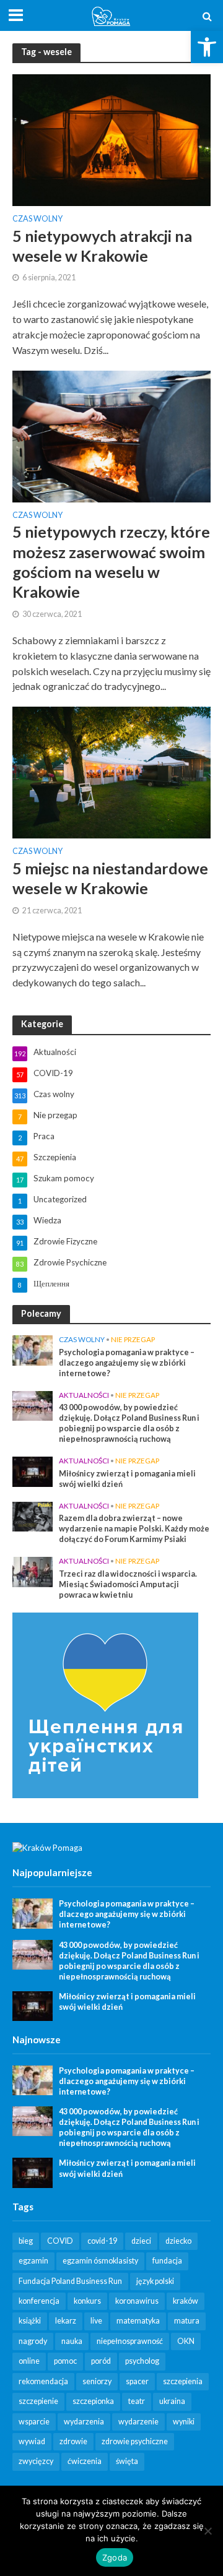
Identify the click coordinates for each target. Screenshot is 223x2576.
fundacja (167, 2261)
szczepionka (93, 2401)
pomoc (65, 2361)
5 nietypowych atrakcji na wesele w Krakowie (102, 246)
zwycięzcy (36, 2461)
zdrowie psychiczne (135, 2441)
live (96, 2321)
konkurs (87, 2301)
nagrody (33, 2341)
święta (127, 2461)
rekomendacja (43, 2381)
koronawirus (137, 2301)
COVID (60, 2241)
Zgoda (115, 2557)
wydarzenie (138, 2422)
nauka (72, 2341)
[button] (207, 47)
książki (30, 2321)
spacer (137, 2381)
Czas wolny (37, 219)
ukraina (172, 2401)
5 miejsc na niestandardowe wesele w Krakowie (110, 878)
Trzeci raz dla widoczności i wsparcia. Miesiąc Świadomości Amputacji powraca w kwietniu (128, 1584)
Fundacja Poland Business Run (70, 2281)
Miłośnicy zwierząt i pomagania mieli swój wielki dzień (127, 1479)
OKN (186, 2341)
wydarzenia (84, 2422)
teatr (137, 2401)
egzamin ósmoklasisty (100, 2261)
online (29, 2361)
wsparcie (34, 2422)
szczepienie (38, 2401)
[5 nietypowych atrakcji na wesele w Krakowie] (111, 138)
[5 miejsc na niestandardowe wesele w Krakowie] (111, 771)
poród (101, 2361)
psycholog (142, 2361)
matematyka (138, 2321)
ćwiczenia (85, 2461)
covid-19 (102, 2241)
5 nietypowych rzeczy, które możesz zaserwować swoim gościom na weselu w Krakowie (111, 562)
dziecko (178, 2241)
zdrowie (73, 2441)
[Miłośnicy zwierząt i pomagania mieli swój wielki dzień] (33, 1471)
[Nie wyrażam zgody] (208, 2531)
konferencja (39, 2301)
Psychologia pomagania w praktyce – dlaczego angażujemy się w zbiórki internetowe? (127, 1363)
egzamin (33, 2261)
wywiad (32, 2441)
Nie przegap (133, 1339)
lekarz (66, 2321)
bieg (26, 2241)
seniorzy (97, 2381)
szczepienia (183, 2381)
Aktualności (84, 1395)
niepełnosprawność (130, 2341)
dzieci (141, 2241)
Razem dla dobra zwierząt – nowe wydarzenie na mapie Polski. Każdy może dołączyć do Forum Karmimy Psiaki (134, 1529)
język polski (155, 2281)
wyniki (184, 2422)
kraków (186, 2301)
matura (187, 2321)
